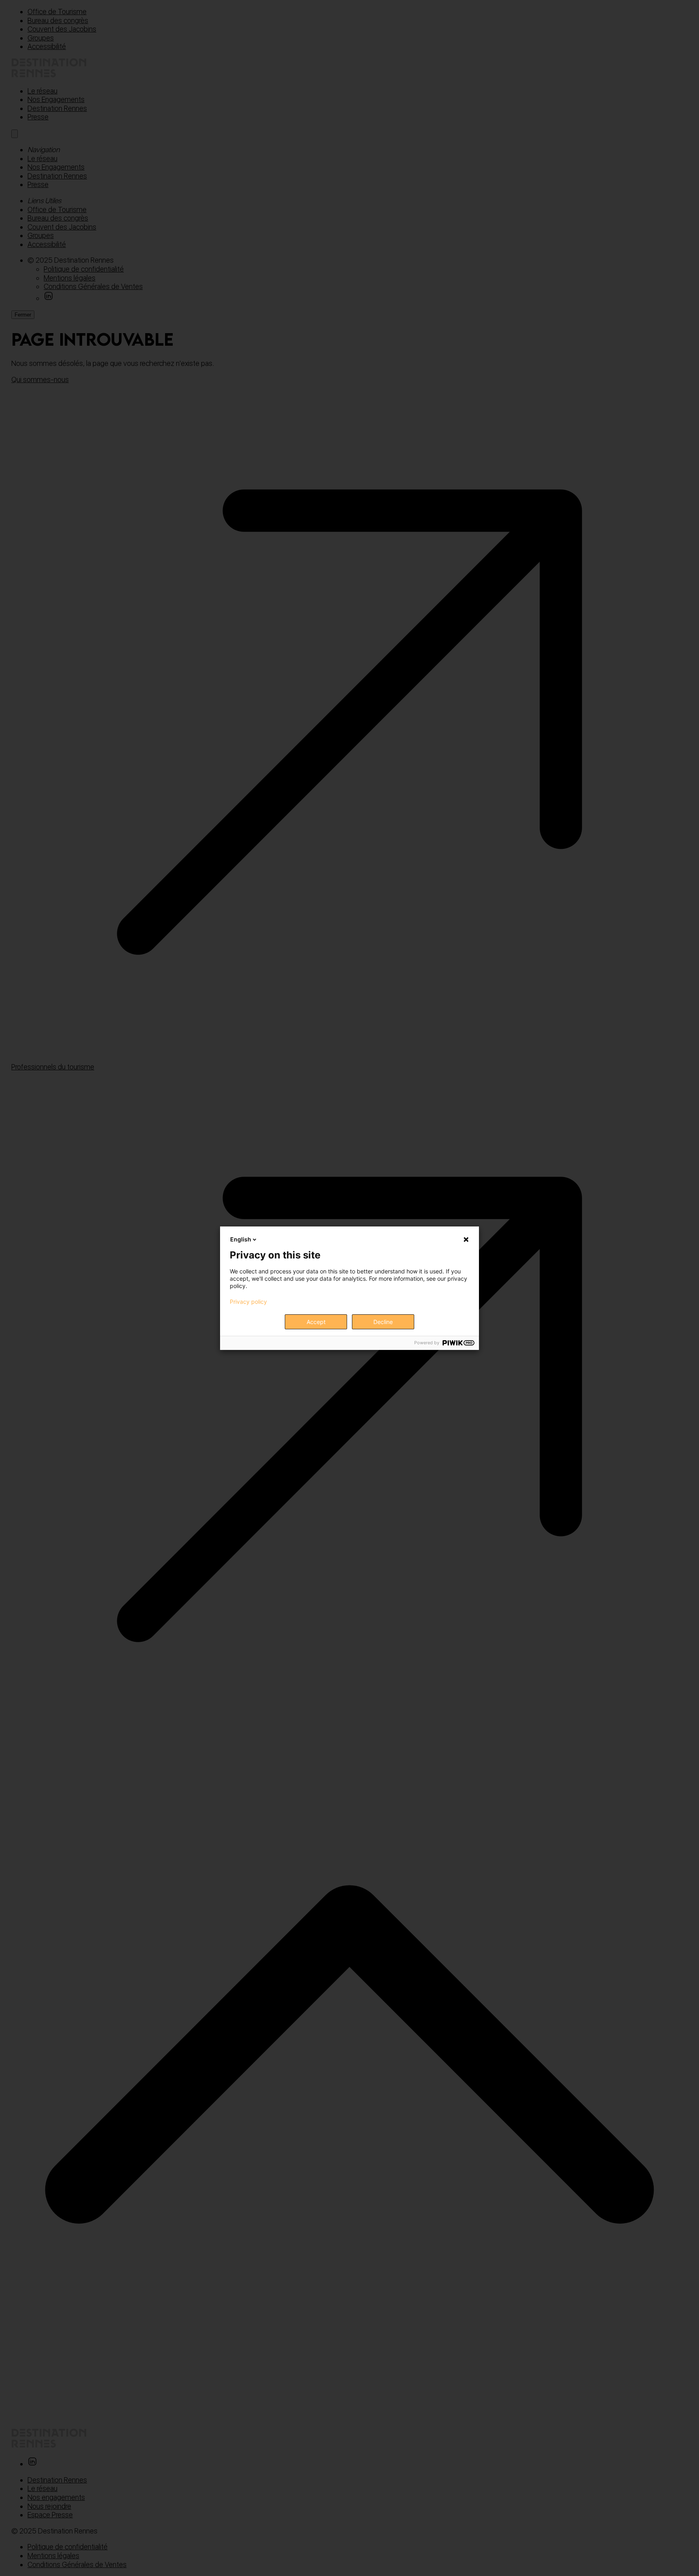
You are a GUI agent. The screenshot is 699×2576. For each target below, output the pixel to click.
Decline (383, 1322)
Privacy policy (248, 1302)
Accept (316, 1322)
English (241, 1239)
